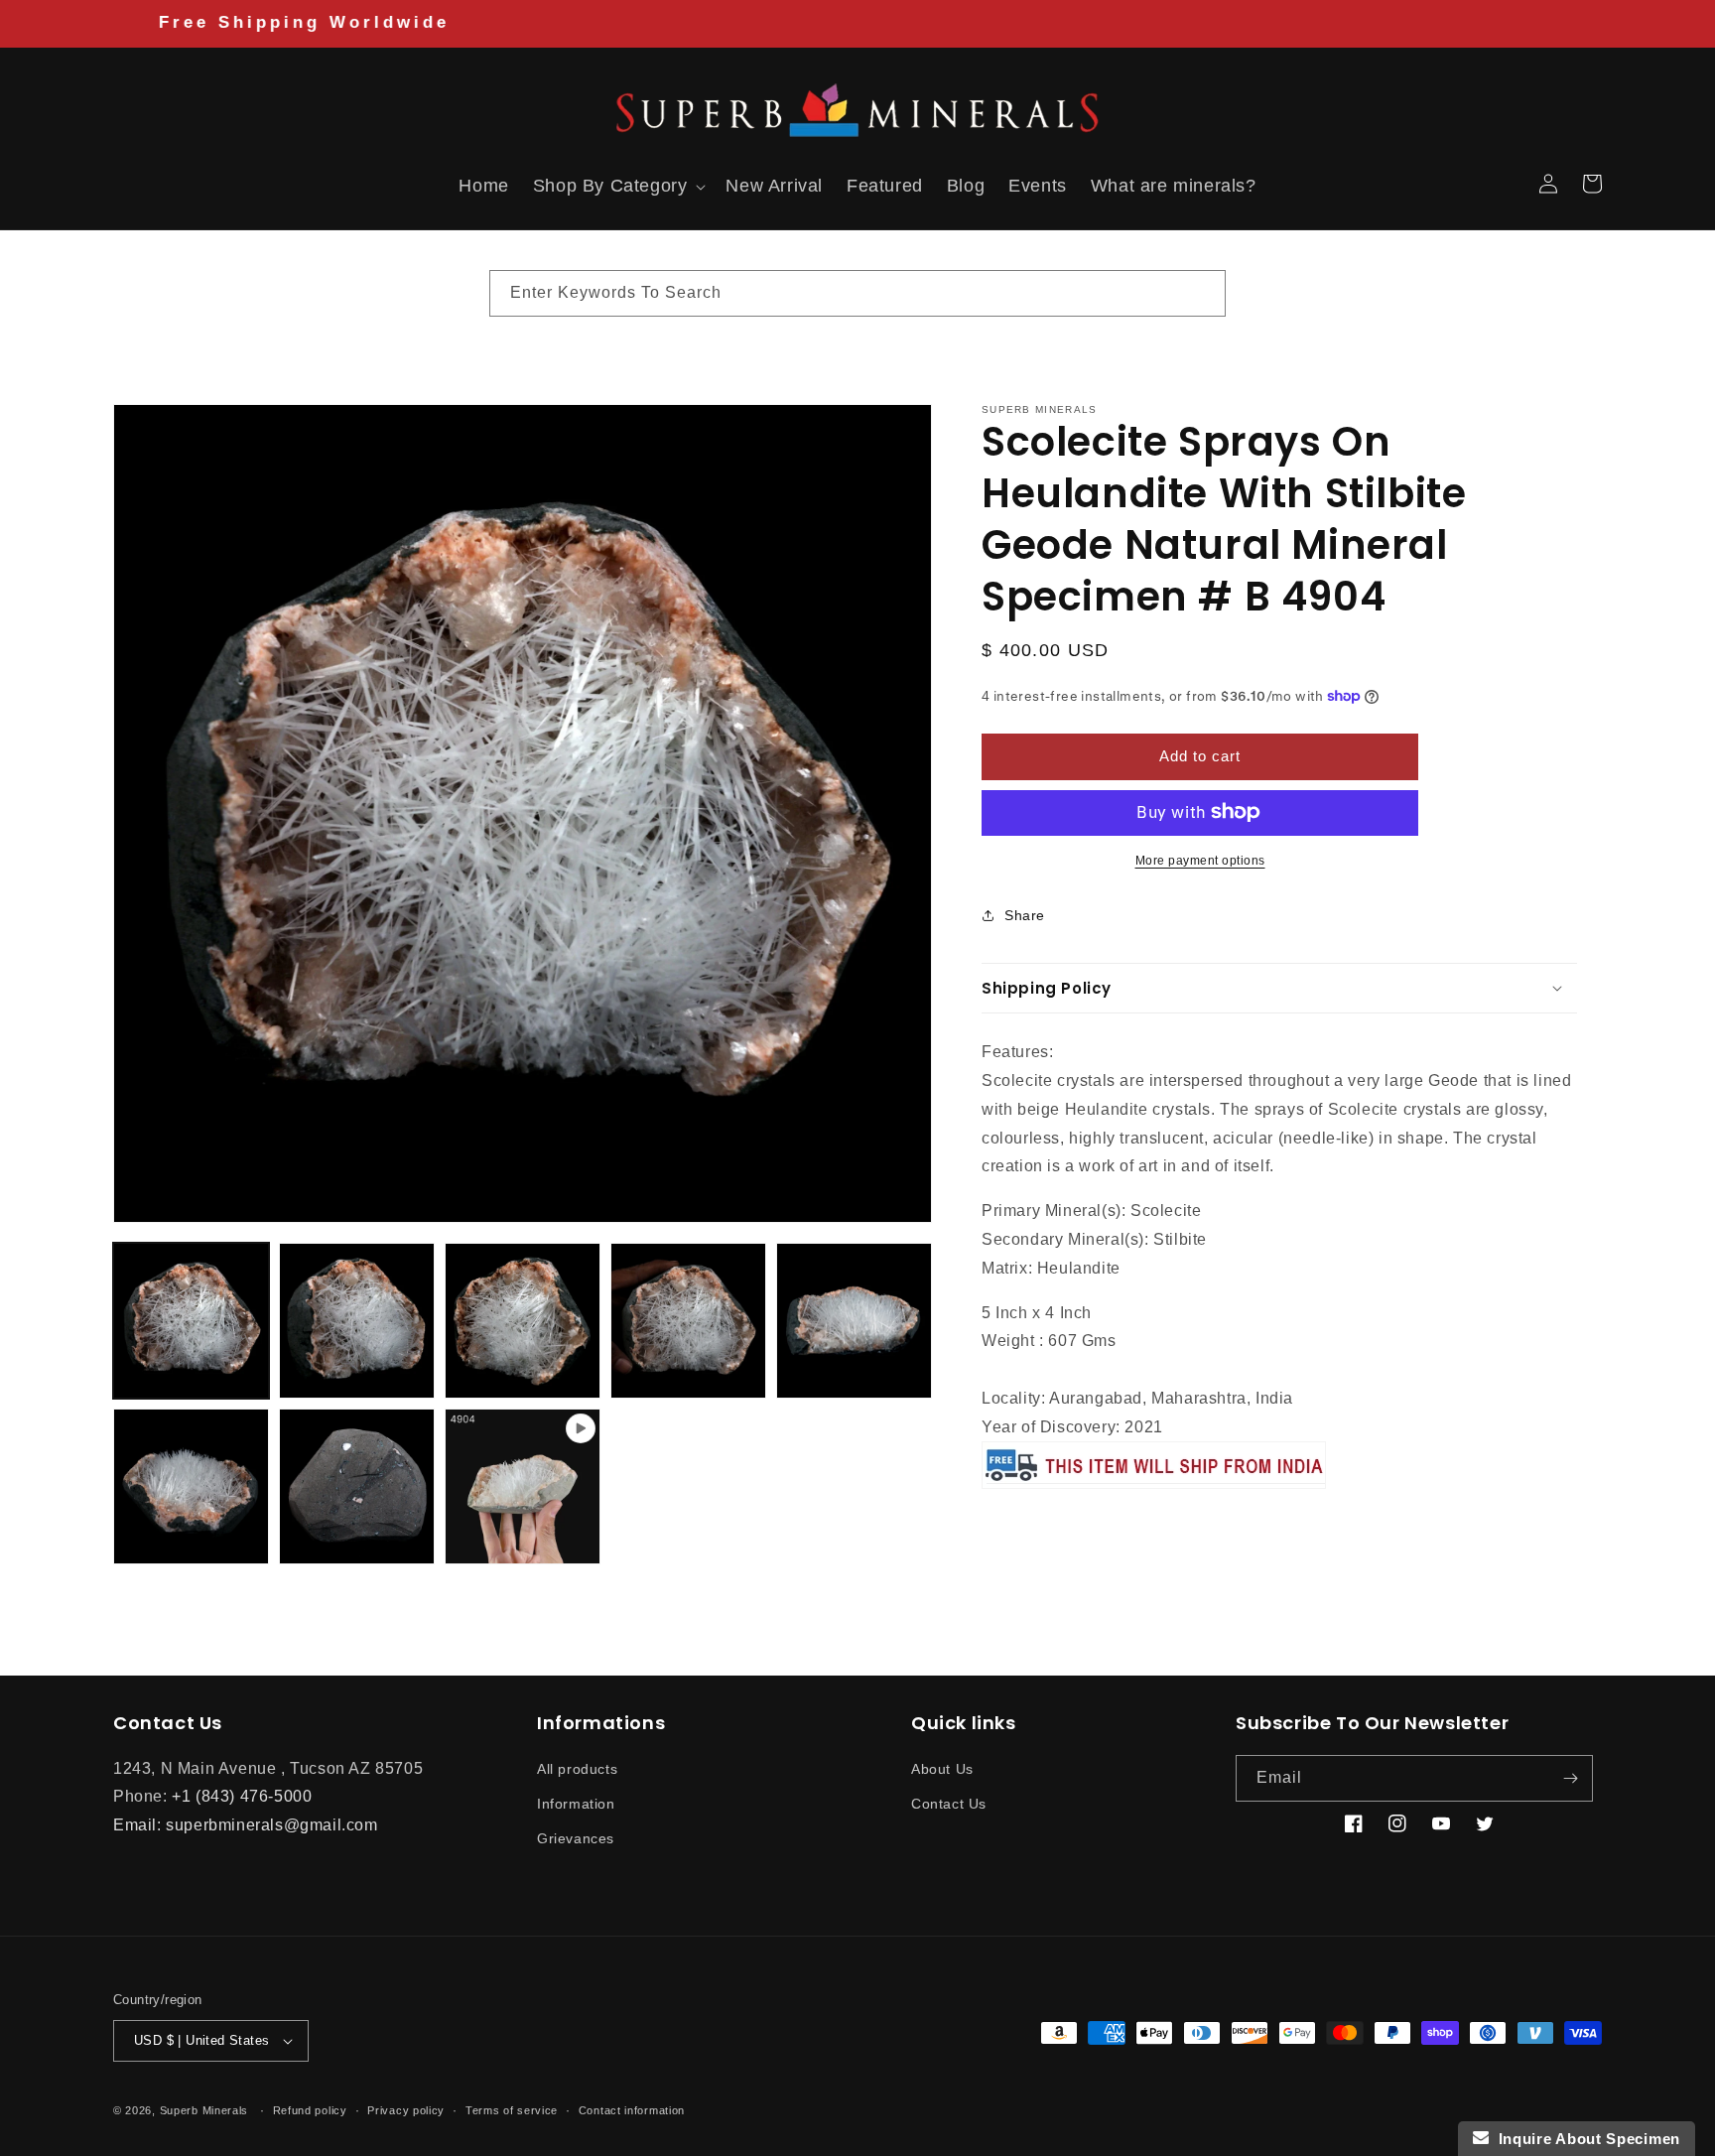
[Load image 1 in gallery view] (191, 1321)
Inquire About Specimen (1584, 2139)
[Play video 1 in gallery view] (523, 1486)
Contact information (632, 2110)
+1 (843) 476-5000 (242, 1796)
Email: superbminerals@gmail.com (246, 1825)
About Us (942, 1769)
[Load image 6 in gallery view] (191, 1486)
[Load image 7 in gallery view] (357, 1486)
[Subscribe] (1570, 1778)
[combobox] (857, 293)
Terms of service (512, 2110)
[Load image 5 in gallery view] (854, 1321)
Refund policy (310, 2110)
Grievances (576, 1838)
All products (577, 1769)
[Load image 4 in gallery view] (688, 1321)
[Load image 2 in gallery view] (357, 1321)
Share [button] (1025, 915)
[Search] (1203, 293)
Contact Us (949, 1804)
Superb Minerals (204, 2110)
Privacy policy (406, 2110)
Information (576, 1804)
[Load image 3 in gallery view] (523, 1321)
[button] (135, 184)
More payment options (1200, 860)
